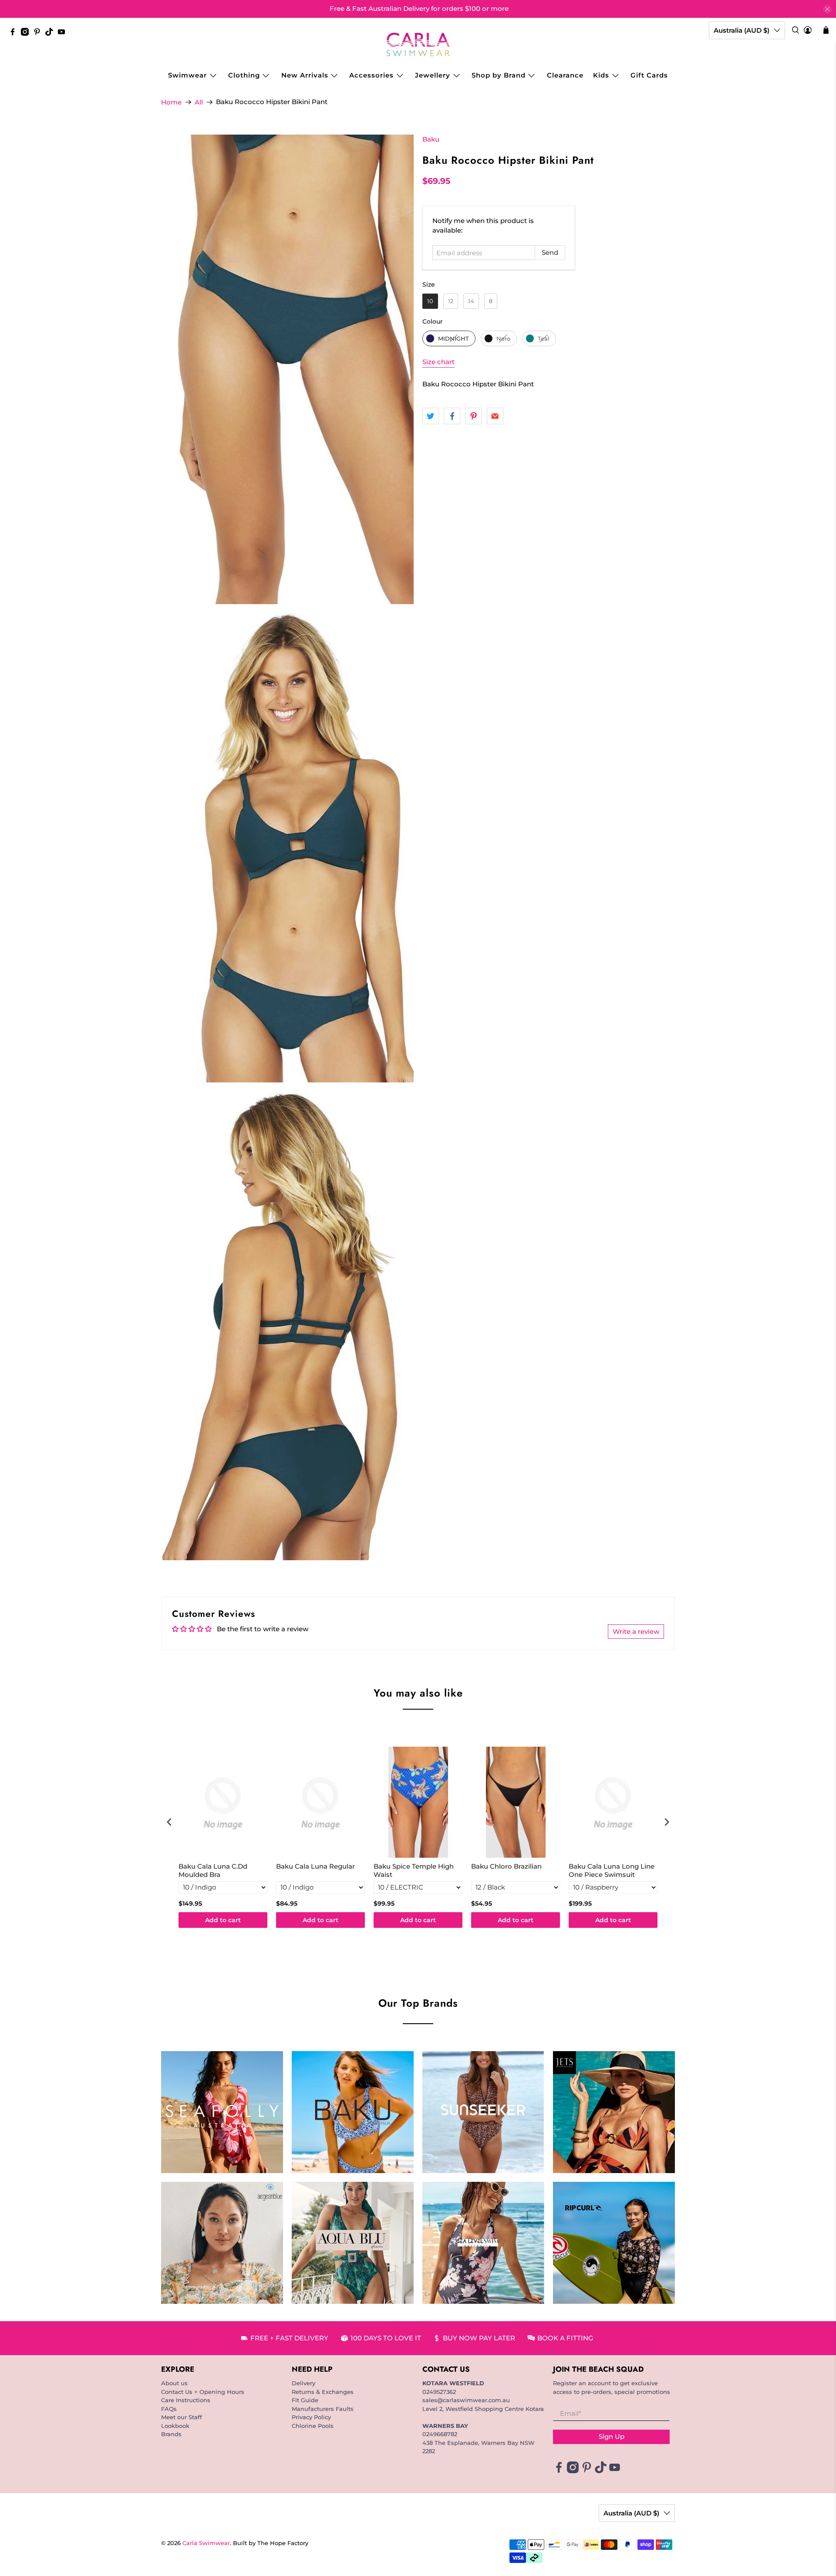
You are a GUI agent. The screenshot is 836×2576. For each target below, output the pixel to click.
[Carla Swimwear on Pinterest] (39, 34)
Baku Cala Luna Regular (315, 1866)
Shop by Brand (499, 75)
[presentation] (169, 1822)
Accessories (371, 75)
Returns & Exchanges (323, 2392)
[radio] (430, 301)
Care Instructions (186, 2400)
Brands (171, 2434)
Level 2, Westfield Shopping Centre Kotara (483, 2409)
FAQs (169, 2409)
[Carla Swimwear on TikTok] (51, 34)
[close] (827, 9)
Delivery (303, 2383)
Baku (431, 139)
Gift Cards (649, 75)
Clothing (244, 75)
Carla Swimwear (206, 2543)
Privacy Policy (311, 2417)
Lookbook (175, 2426)
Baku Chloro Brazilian (506, 1866)
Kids (601, 75)
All (199, 102)
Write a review (636, 1631)
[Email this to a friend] (495, 416)
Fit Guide (305, 2400)
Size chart (438, 362)
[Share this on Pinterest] (474, 416)
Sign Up (612, 2436)
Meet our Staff (182, 2417)
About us (174, 2383)
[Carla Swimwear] (418, 44)
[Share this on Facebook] (452, 416)
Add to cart (223, 1920)
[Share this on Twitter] (431, 416)
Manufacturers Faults (323, 2409)
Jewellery (433, 75)
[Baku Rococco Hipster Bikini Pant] (287, 369)
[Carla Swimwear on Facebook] (15, 34)
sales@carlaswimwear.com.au (466, 2400)
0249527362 (439, 2392)
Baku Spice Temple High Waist (414, 1871)
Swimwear (187, 75)
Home (171, 102)
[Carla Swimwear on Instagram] (27, 34)
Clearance (565, 75)
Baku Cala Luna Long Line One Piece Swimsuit (612, 1871)
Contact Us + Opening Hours (203, 2392)
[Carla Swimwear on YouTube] (64, 34)
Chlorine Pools (313, 2426)
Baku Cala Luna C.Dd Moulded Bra (213, 1871)
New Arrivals (305, 75)
